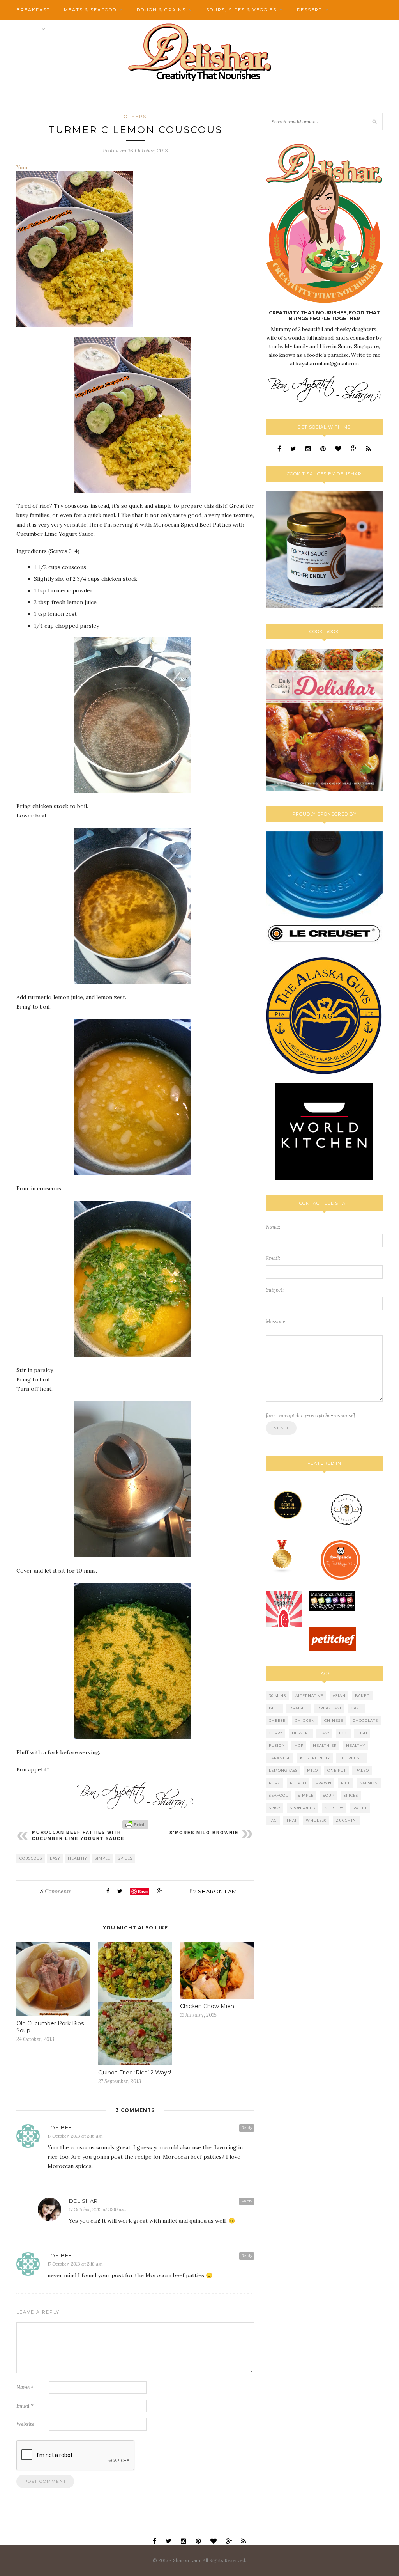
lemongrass (283, 1770)
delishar (83, 2201)
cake (357, 1708)
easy (55, 1858)
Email (25, 2406)
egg (343, 1733)
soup (329, 1795)
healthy (77, 1858)
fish (362, 1733)
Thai (291, 1820)
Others (28, 29)
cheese (277, 1721)
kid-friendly (315, 1758)
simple (102, 1858)
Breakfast (33, 10)
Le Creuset (352, 1758)
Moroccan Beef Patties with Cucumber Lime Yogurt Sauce (78, 1835)
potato (298, 1783)
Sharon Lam (217, 1891)
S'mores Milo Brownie (204, 1833)
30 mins (277, 1696)
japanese (280, 1758)
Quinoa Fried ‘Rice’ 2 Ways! (135, 2073)
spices (125, 1858)
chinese (334, 1721)
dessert (301, 1733)
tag (273, 1820)
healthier (325, 1745)
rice (346, 1783)
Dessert (310, 10)
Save (143, 1891)
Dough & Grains (161, 10)
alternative (309, 1696)
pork (275, 1783)
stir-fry (334, 1808)
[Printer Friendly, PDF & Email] (135, 1824)
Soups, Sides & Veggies (241, 10)
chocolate (365, 1721)
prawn (324, 1783)
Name (25, 2387)
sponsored (303, 1808)
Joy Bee (60, 2127)
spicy (275, 1808)
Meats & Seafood (90, 10)
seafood (279, 1795)
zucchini (347, 1820)
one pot (337, 1770)
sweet (360, 1808)
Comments (56, 1891)
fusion (277, 1745)
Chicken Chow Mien (207, 2006)
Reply (247, 2128)
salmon (369, 1783)
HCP (299, 1745)
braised (299, 1708)
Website (25, 2424)
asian (339, 1696)
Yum (22, 167)
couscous (31, 1858)
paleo (362, 1770)
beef (275, 1708)
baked (362, 1696)
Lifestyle (74, 29)
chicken (305, 1721)
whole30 (316, 1820)
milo (312, 1770)
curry (276, 1733)
